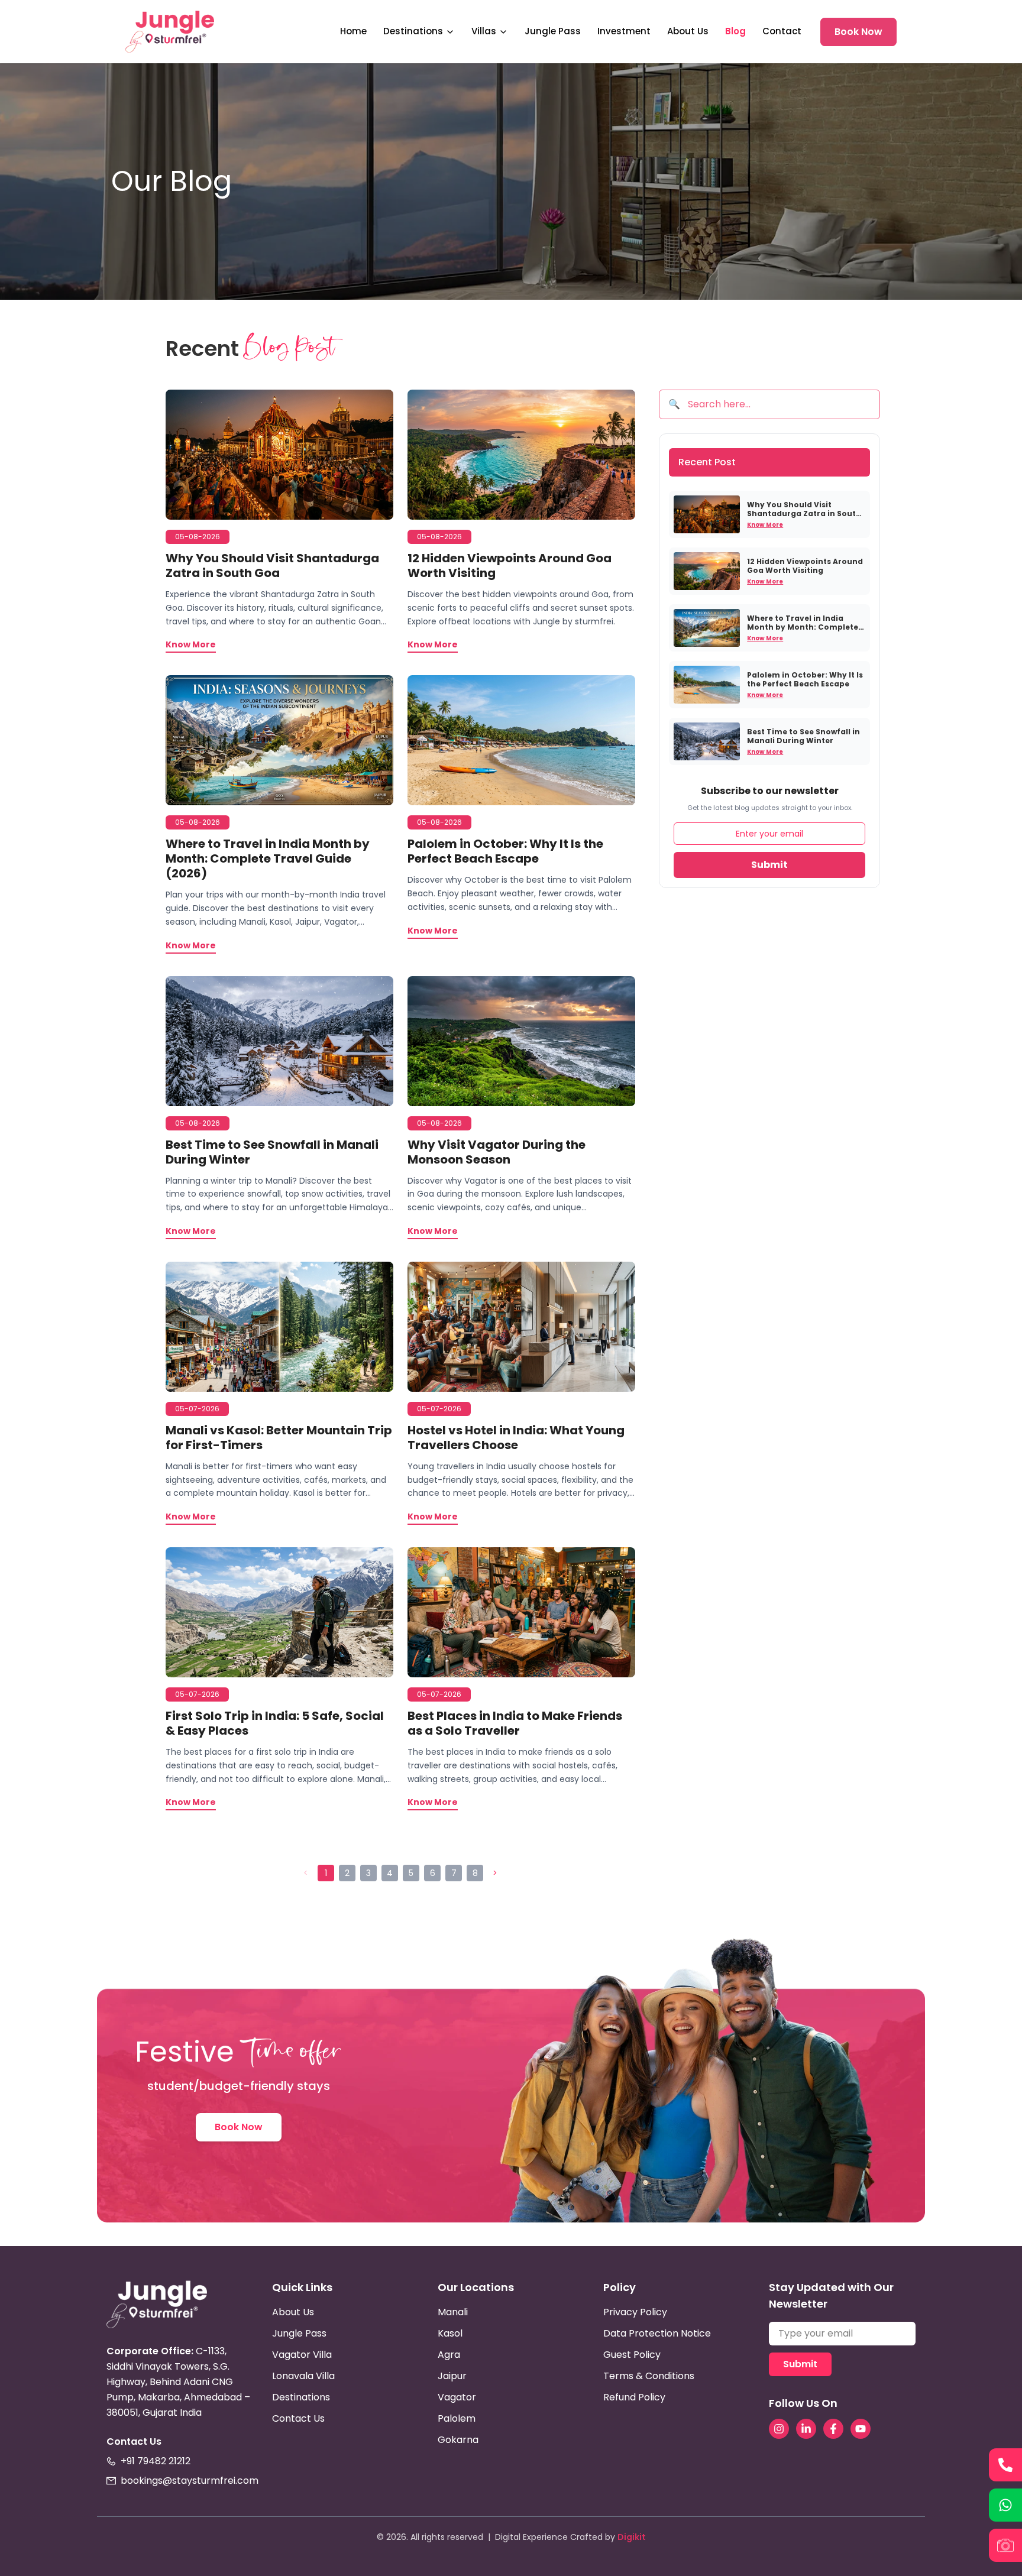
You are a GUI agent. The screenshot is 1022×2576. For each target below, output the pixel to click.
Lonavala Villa (303, 2376)
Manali (453, 2312)
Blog (735, 31)
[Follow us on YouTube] (861, 2429)
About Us (688, 31)
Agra (449, 2355)
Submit (769, 865)
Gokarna (458, 2440)
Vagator (457, 2397)
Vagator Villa (302, 2355)
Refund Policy (634, 2397)
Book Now (858, 32)
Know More (765, 525)
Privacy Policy (635, 2312)
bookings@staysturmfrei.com (190, 2481)
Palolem (457, 2418)
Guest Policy (632, 2355)
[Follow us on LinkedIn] (806, 2429)
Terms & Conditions (649, 2376)
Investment (624, 31)
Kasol (450, 2333)
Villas (484, 31)
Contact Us (298, 2418)
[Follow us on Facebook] (833, 2429)
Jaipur (452, 2376)
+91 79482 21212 (156, 2461)
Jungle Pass (553, 31)
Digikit (632, 2537)
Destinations (413, 31)
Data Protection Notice (657, 2333)
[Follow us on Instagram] (779, 2429)
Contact (782, 31)
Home (353, 31)
